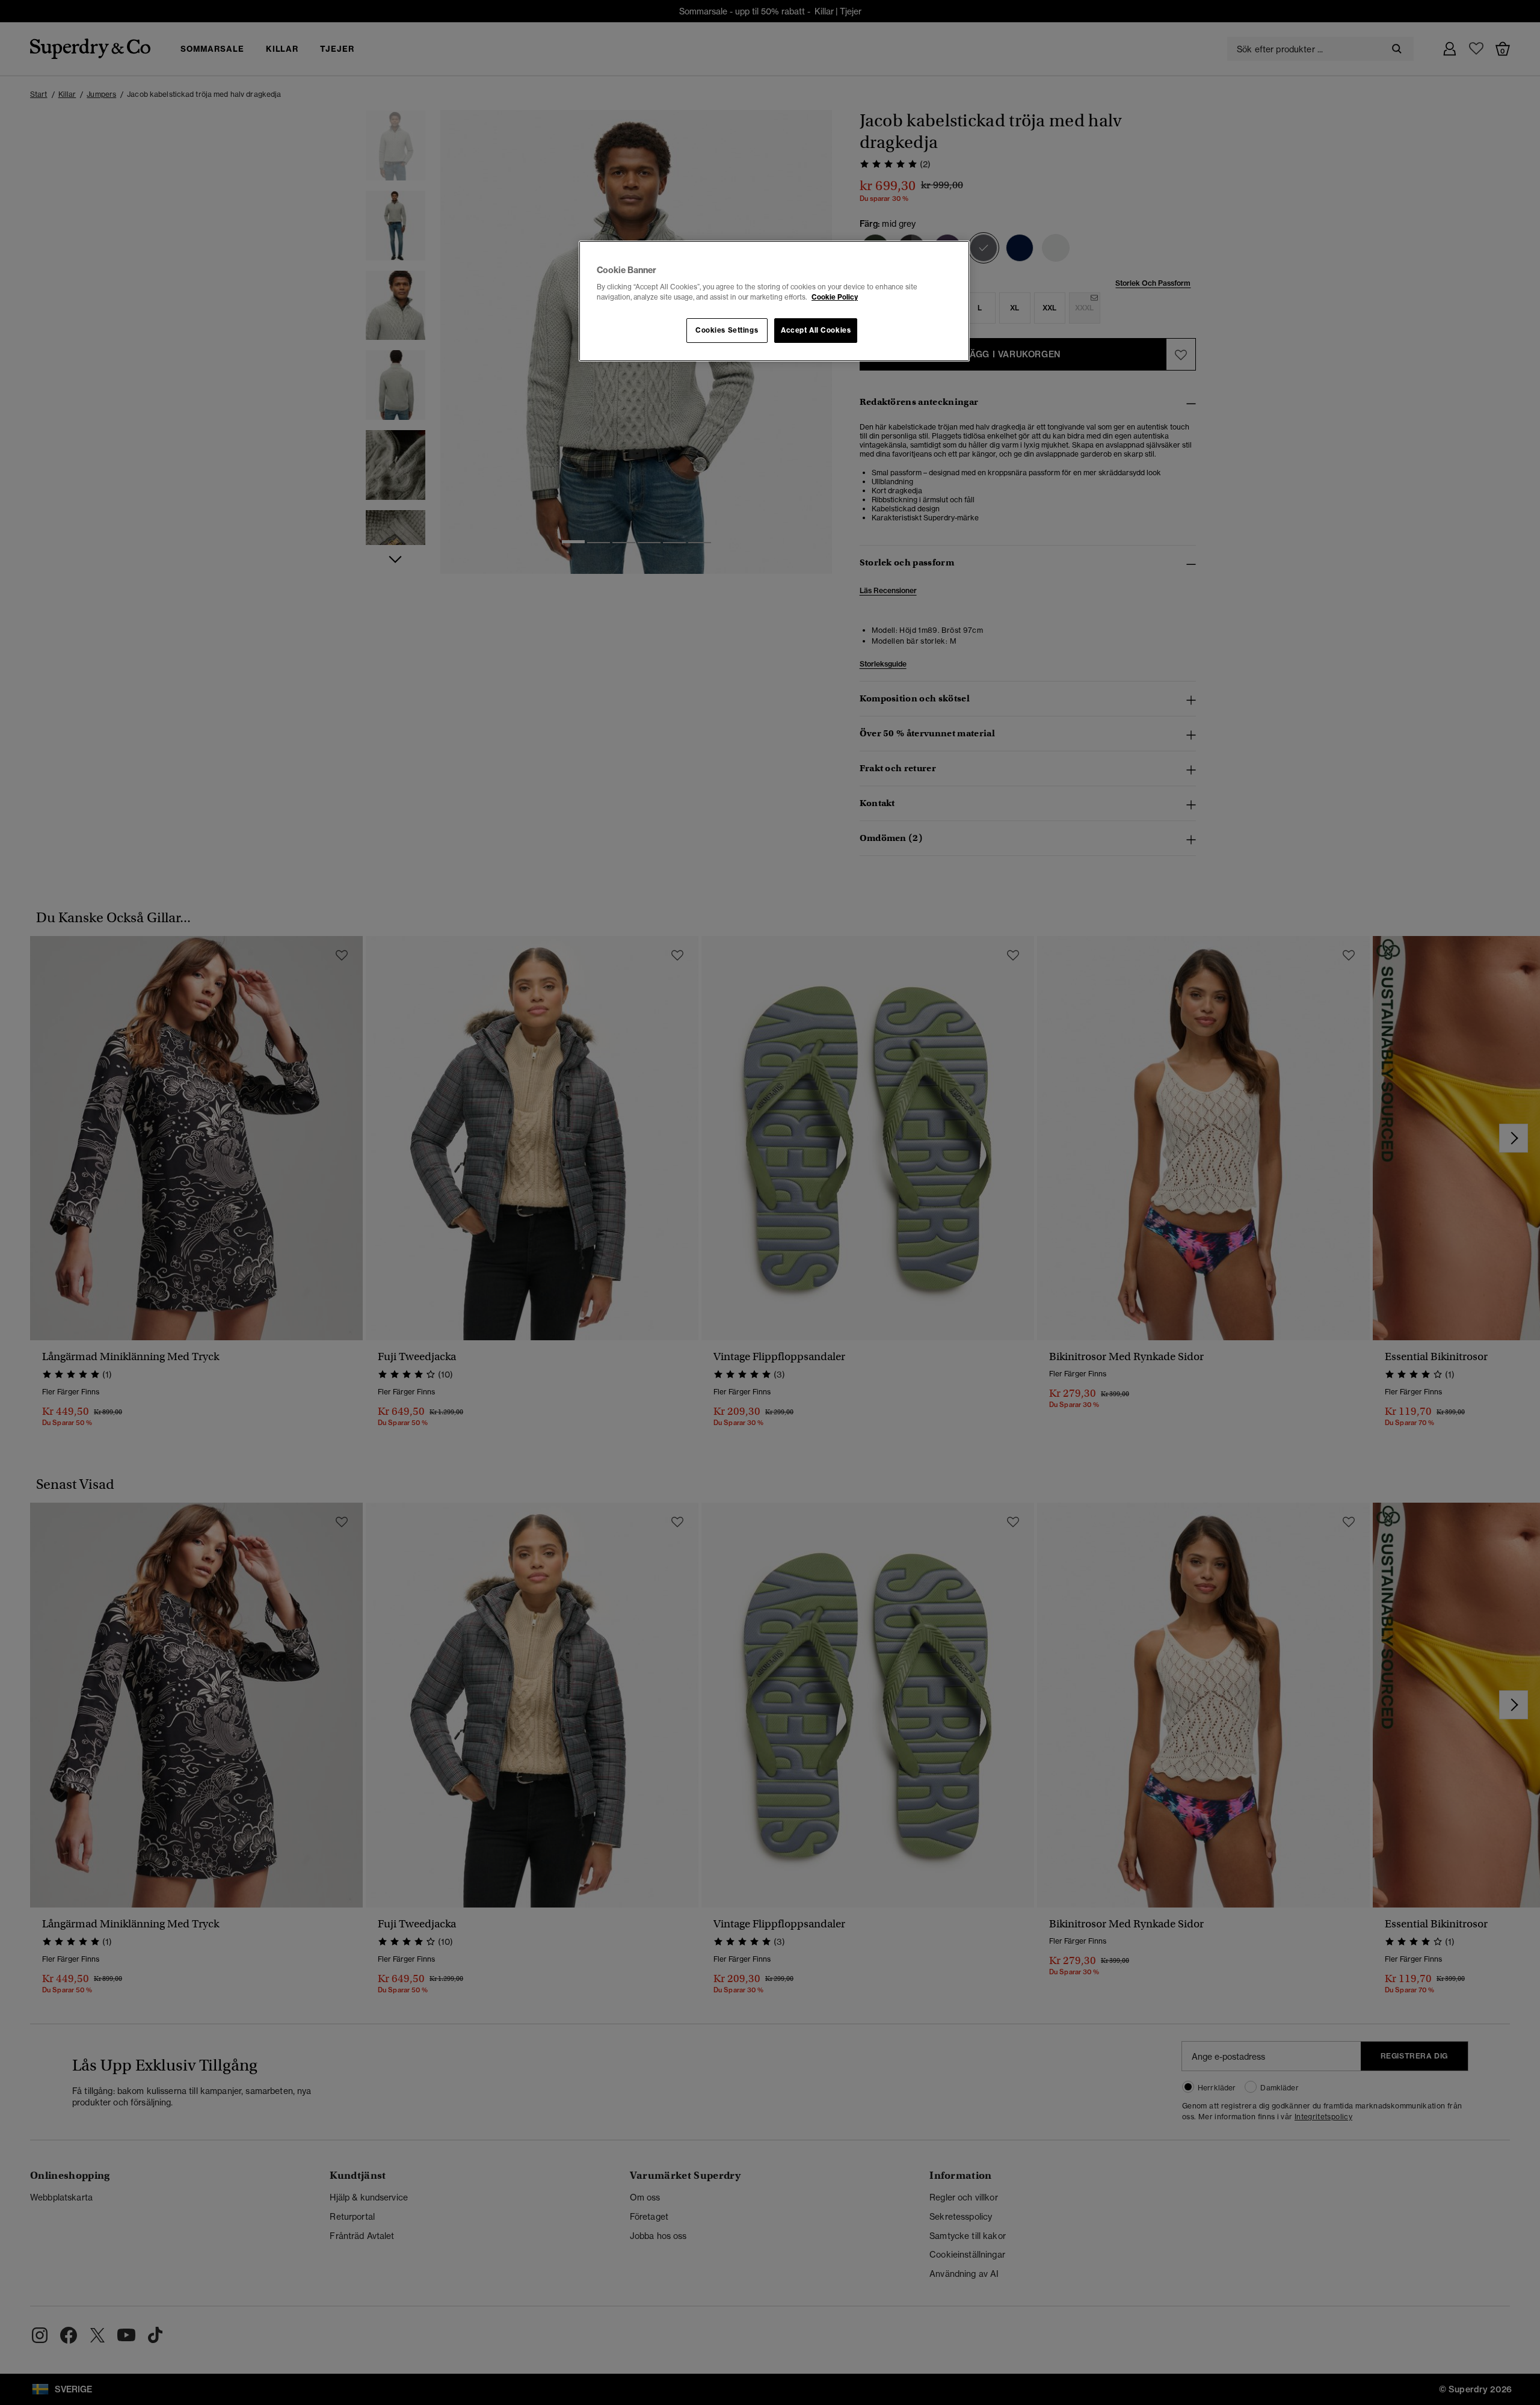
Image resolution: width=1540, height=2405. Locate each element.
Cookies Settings (727, 330)
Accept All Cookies (816, 330)
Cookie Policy (835, 297)
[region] (774, 301)
